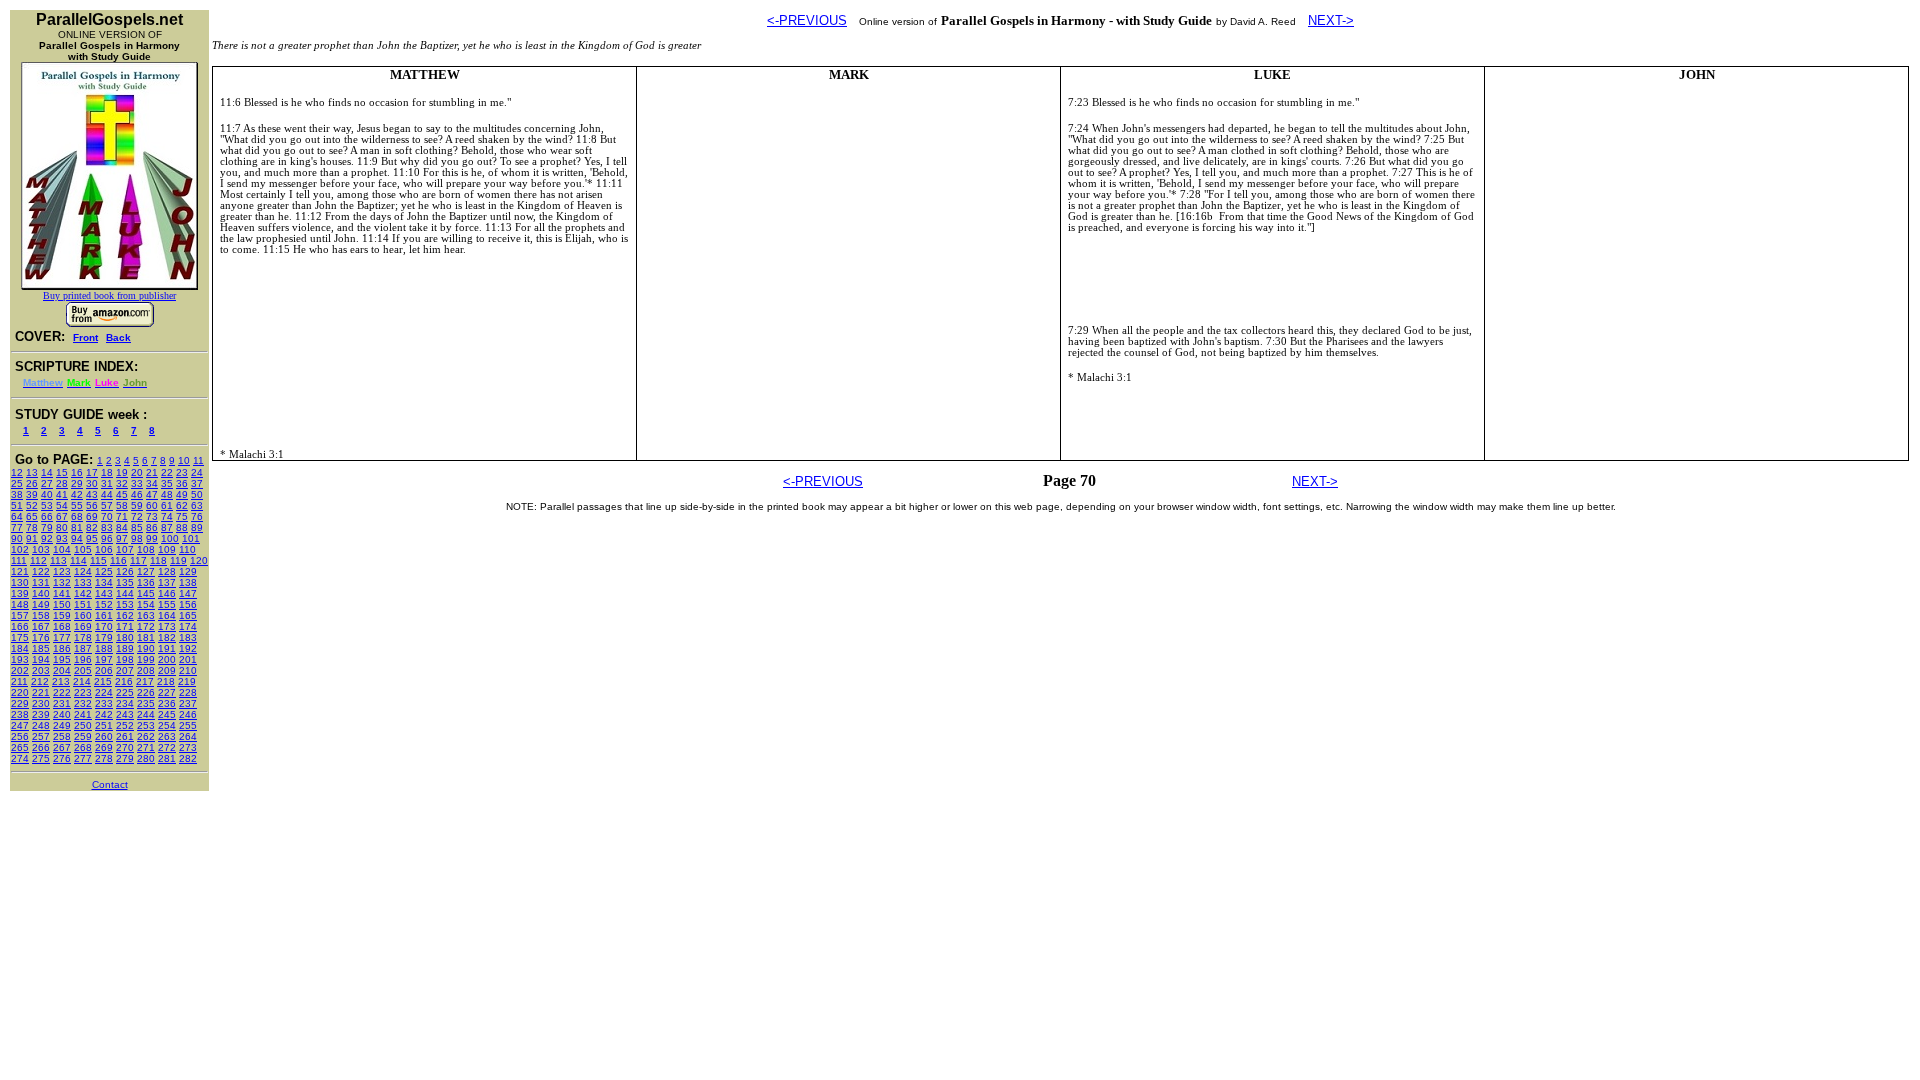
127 (146, 571)
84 (122, 527)
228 (188, 692)
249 (62, 725)
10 (184, 460)
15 (62, 472)
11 (198, 460)
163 (146, 615)
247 (20, 725)
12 (17, 472)
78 (32, 527)
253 (146, 725)
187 (83, 648)
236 (167, 703)
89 (197, 527)
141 (62, 593)
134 (104, 582)
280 (146, 758)
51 (17, 505)
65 (32, 516)
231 (62, 703)
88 (182, 527)
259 (83, 736)
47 (152, 494)
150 (62, 604)
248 (41, 725)
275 (41, 758)
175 (20, 637)
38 (17, 494)
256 (20, 736)
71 (122, 516)
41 (62, 494)
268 (83, 747)
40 (47, 494)
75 (182, 516)
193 (20, 659)
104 (62, 549)
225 (125, 692)
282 (188, 758)
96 (107, 538)
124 (83, 571)
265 (20, 747)
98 (137, 538)
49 (182, 494)
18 (107, 472)
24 (197, 472)
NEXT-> (1331, 20)
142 (83, 593)
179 (104, 637)
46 (137, 494)
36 (182, 483)
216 (124, 681)
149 (41, 604)
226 (146, 692)
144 (125, 593)
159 (62, 615)
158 (41, 615)
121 (20, 571)
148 (20, 604)
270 (125, 747)
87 (167, 527)
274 (20, 758)
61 (167, 505)
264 (188, 736)
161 (104, 615)
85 (137, 527)
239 (41, 714)
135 (125, 582)
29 (77, 483)
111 (19, 560)
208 (146, 670)
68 (77, 516)
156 (188, 604)
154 (146, 604)
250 (83, 725)
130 (20, 582)
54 (62, 505)
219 (187, 681)
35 (167, 483)
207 (125, 670)
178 (83, 637)
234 (125, 703)
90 (17, 538)
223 (83, 692)
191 (167, 648)
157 (20, 615)
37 (197, 483)
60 (152, 505)
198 (125, 659)
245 (167, 714)
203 (41, 670)
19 (122, 472)
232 (83, 703)
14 (47, 472)
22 (167, 472)
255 (188, 725)
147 (188, 593)
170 (104, 626)
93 (62, 538)
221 (41, 692)
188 (104, 648)
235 (146, 703)
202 (20, 670)
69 (92, 516)
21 (152, 472)
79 (47, 527)
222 (62, 692)
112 (38, 560)
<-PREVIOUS (807, 20)
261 (125, 736)
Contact (110, 784)
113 (58, 560)
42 (77, 494)
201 (188, 659)
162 (125, 615)
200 (167, 659)
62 (182, 505)
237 (188, 703)
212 (40, 681)
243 (125, 714)
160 (83, 615)
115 (98, 560)
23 (182, 472)
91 (32, 538)
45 (122, 494)
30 (92, 483)
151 (83, 604)
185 (41, 648)
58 (122, 505)
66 (47, 516)
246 (188, 714)
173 (167, 626)
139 (20, 593)
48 (167, 494)
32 (122, 483)
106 (104, 549)
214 (82, 681)
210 (188, 670)
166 (20, 626)
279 (125, 758)
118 (158, 560)
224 (104, 692)
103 (41, 549)
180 (125, 637)
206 (104, 670)
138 (188, 582)
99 (152, 538)
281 (167, 758)
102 (20, 549)
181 (146, 637)
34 (152, 483)
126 (125, 571)
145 (146, 593)
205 (83, 670)
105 (83, 549)
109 (167, 549)
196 (83, 659)
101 (191, 538)
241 (83, 714)
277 (83, 758)
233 (104, 703)
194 (41, 659)
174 (188, 626)
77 (17, 527)
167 (41, 626)
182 (167, 637)
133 (83, 582)
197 (104, 659)
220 (20, 692)
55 (77, 505)
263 (167, 736)
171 (125, 626)
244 (146, 714)
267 (62, 747)
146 (167, 593)
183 (188, 637)
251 (104, 725)
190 (146, 648)
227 (167, 692)
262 (146, 736)
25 (17, 483)
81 (77, 527)
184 (20, 648)
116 (118, 560)
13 (32, 472)
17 (92, 472)
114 (78, 560)
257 (41, 736)
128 (167, 571)
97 (122, 538)
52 (32, 505)
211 (19, 681)
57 (107, 505)
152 (104, 604)
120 (199, 560)
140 (41, 593)
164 (167, 615)
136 (146, 582)
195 (62, 659)
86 (152, 527)
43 (92, 494)
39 (32, 494)
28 (62, 483)
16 (77, 472)
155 (167, 604)
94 (77, 538)
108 (146, 549)
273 (188, 747)
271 (146, 747)
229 (20, 703)
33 (137, 483)
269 (104, 747)
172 (146, 626)
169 (83, 626)
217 (145, 681)
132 (62, 582)
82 (92, 527)
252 (125, 725)
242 (104, 714)
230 (41, 703)
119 (178, 560)
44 (107, 494)
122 (41, 571)
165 (188, 615)
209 (167, 670)
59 (137, 505)
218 (166, 681)
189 (125, 648)
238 (20, 714)
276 (62, 758)
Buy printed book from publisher (109, 295)
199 (146, 659)
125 (104, 571)
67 (62, 516)
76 (197, 516)
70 (107, 516)
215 (103, 681)
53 (47, 505)
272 (167, 747)
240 (62, 714)
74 (167, 516)
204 (62, 670)
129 (188, 571)
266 (41, 747)
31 (107, 483)
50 (197, 494)
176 (41, 637)
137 (167, 582)
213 (61, 681)
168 (62, 626)
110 (187, 549)
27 (47, 483)
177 (62, 637)
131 (41, 582)
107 (125, 549)
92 (47, 538)
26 (32, 483)
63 (197, 505)
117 (138, 560)
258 (62, 736)
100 (170, 538)
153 (125, 604)
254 (167, 725)
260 (104, 736)
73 (152, 516)
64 (17, 516)
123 (62, 571)
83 (107, 527)
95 (92, 538)
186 (62, 648)
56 (92, 505)
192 (188, 648)
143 (104, 593)
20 (137, 472)
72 (137, 516)
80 (62, 527)
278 (104, 758)
